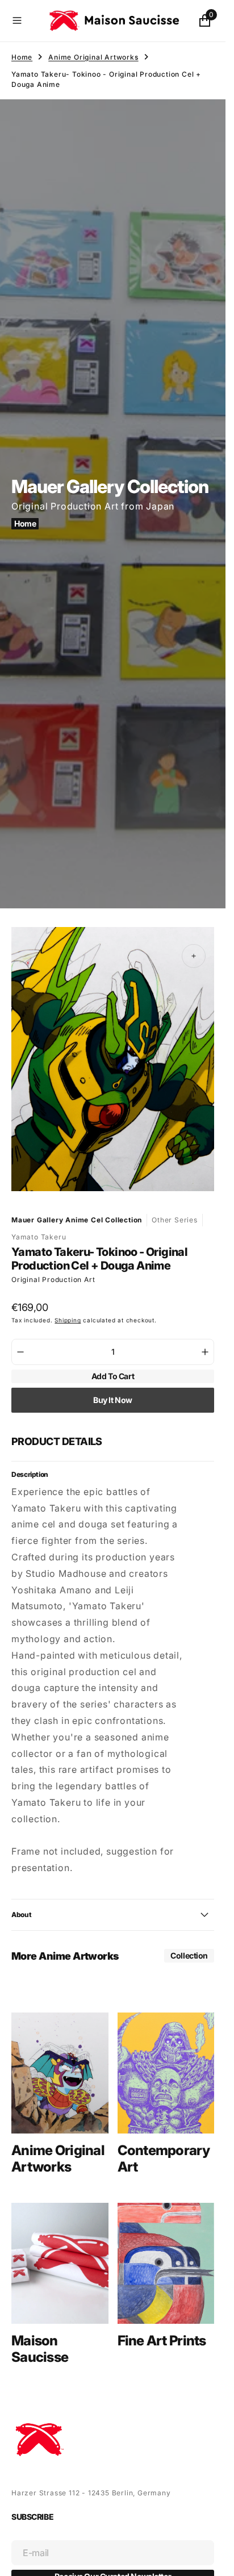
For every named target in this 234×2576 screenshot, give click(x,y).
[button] (25, 20)
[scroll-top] (206, 2557)
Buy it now (113, 1389)
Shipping (68, 1309)
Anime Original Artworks (93, 57)
